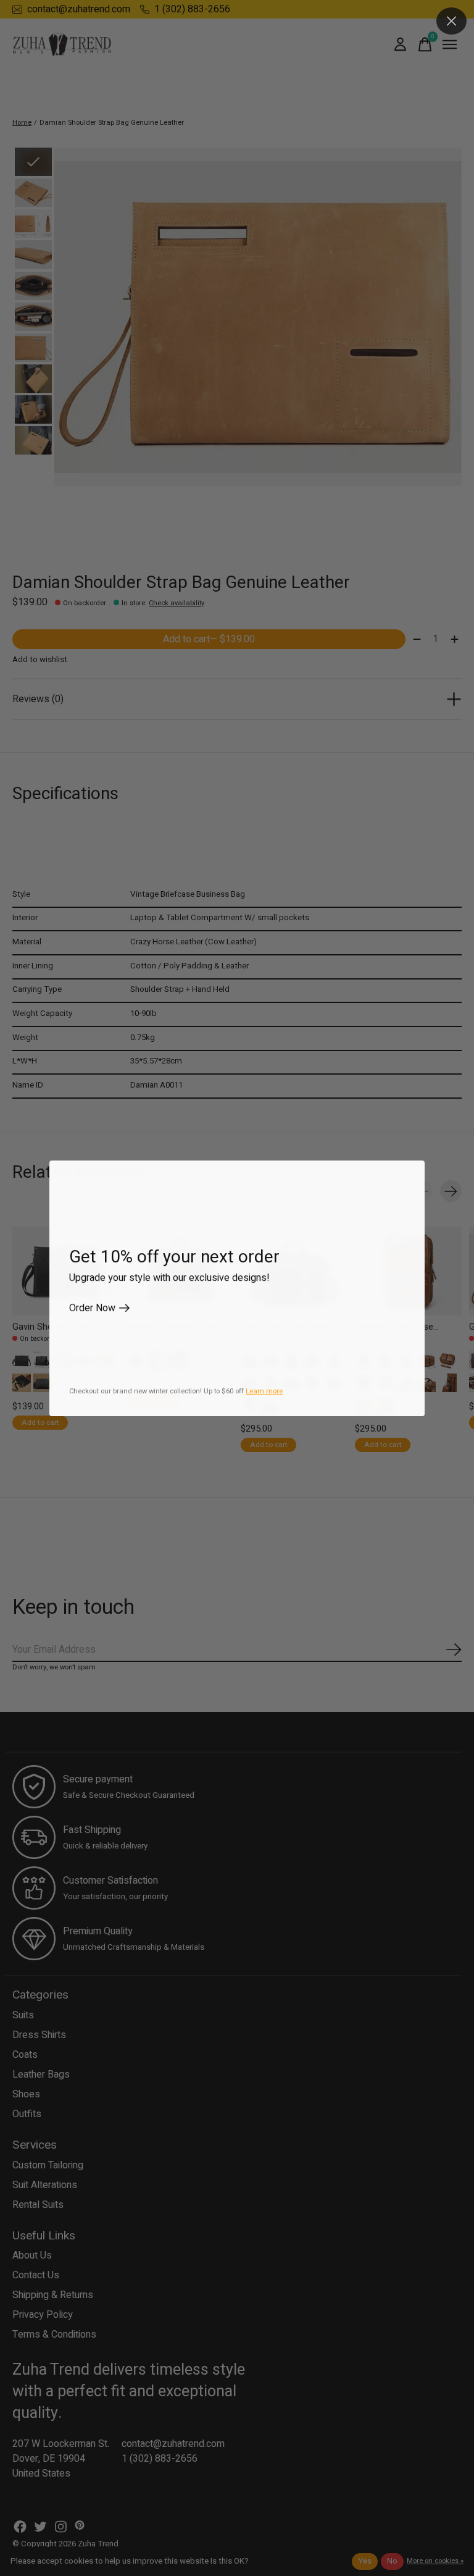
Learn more (264, 1391)
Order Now (92, 1308)
